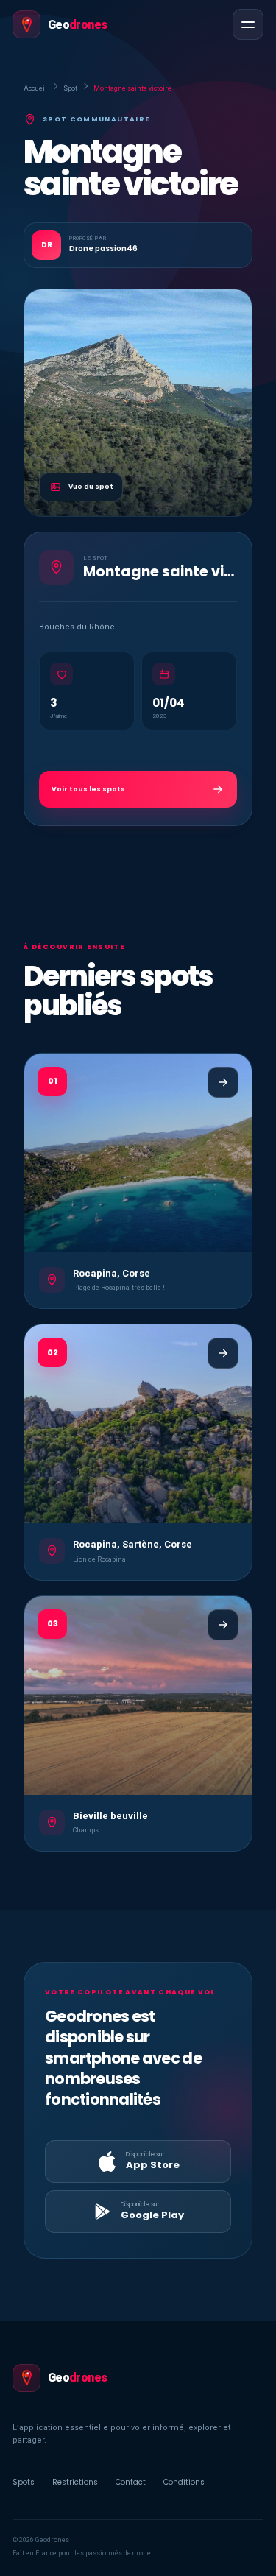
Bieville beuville (110, 1816)
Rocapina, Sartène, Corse (132, 1544)
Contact (131, 2482)
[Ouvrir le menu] (248, 24)
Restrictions (75, 2482)
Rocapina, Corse (112, 1273)
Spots (24, 2482)
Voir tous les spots (88, 789)
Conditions (184, 2482)
